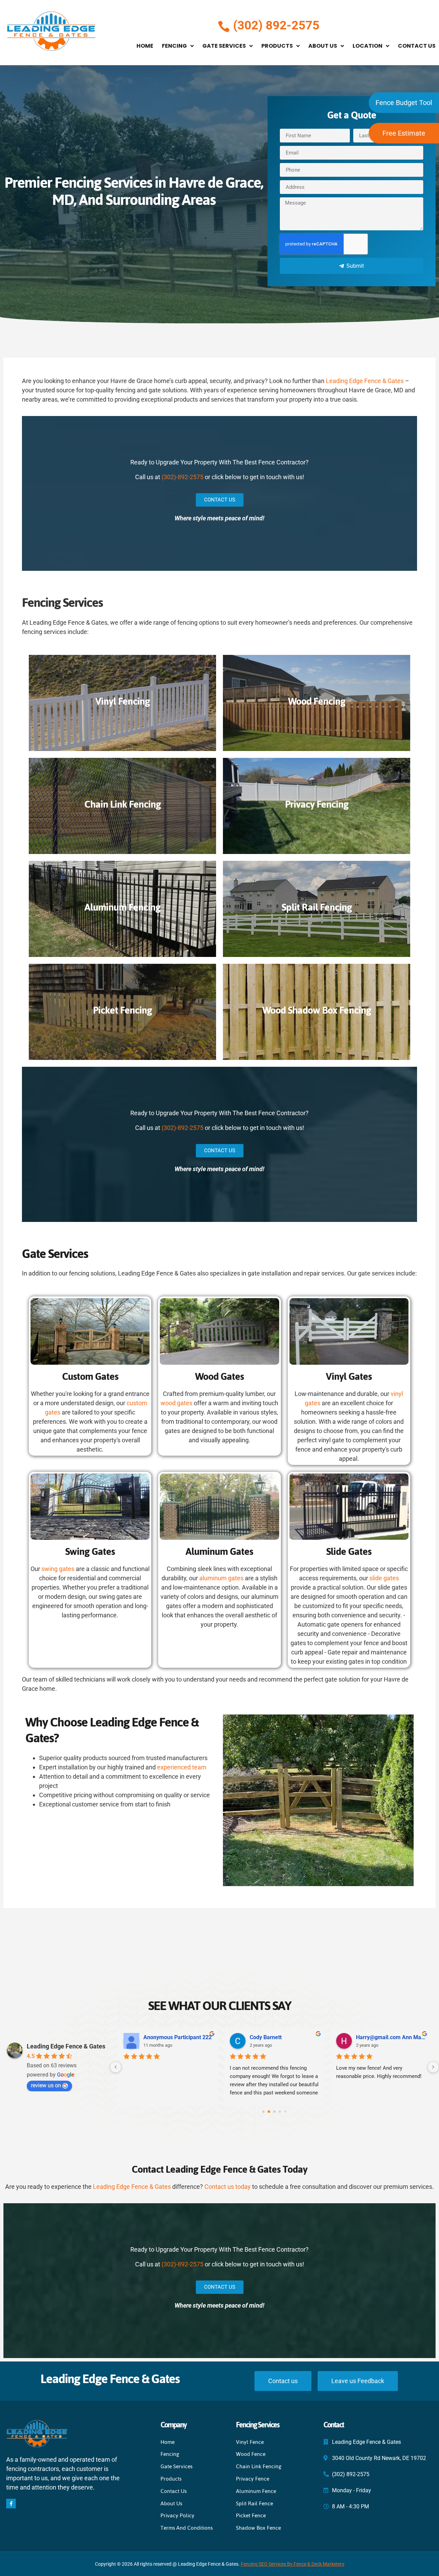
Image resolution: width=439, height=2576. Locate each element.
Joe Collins (370, 2037)
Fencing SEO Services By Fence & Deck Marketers (293, 2564)
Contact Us (417, 46)
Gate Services (224, 46)
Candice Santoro (164, 2037)
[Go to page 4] (280, 2112)
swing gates (58, 1569)
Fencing (174, 46)
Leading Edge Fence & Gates (365, 381)
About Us (323, 46)
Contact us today (228, 2187)
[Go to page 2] (269, 2112)
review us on (46, 2085)
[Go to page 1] (263, 2112)
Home (145, 46)
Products (277, 46)
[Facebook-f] (11, 2504)
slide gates (384, 1578)
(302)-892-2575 (182, 477)
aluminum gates (221, 1578)
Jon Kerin (262, 2037)
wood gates (176, 1403)
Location (367, 46)
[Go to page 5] (285, 2112)
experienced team (182, 1767)
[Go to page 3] (274, 2112)
